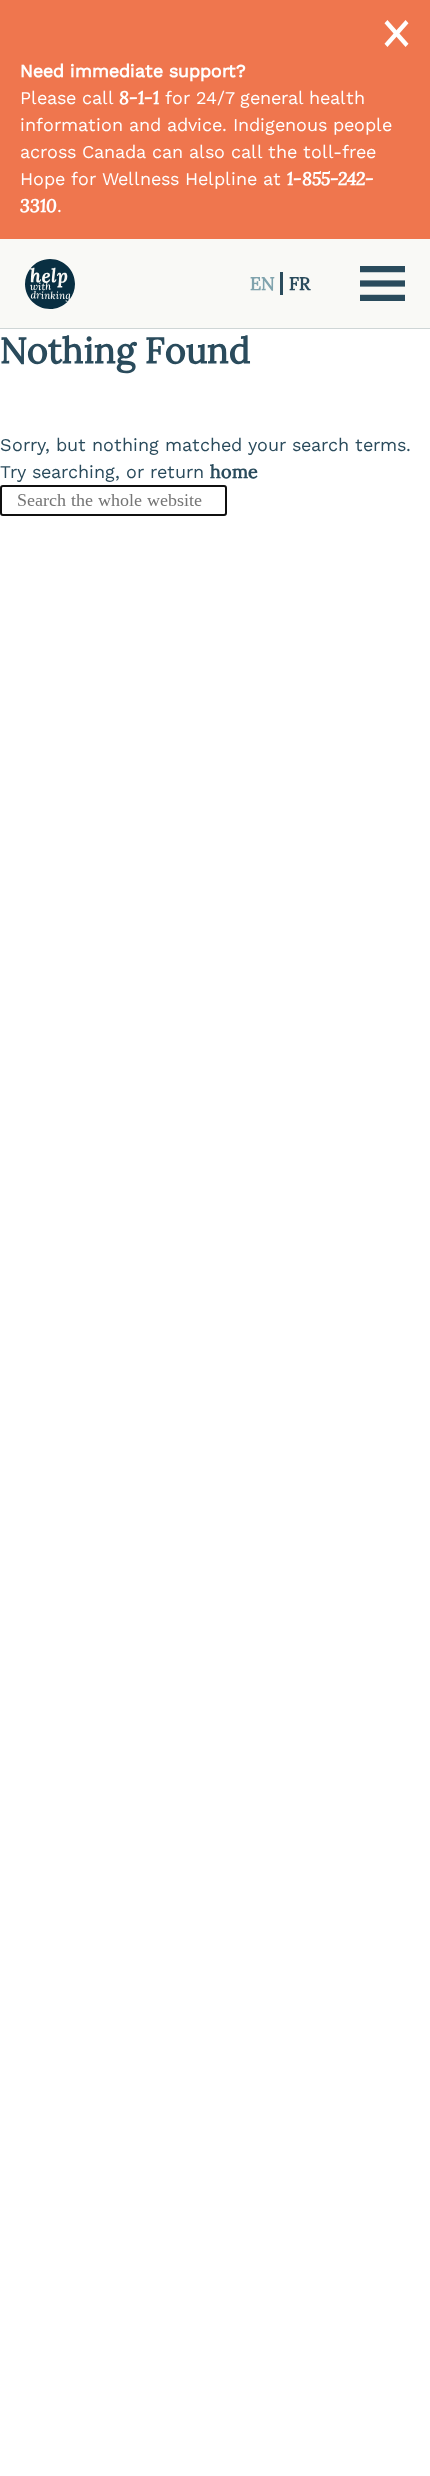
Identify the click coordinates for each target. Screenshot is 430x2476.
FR (299, 283)
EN (265, 283)
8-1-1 (139, 97)
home (234, 471)
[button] (382, 283)
